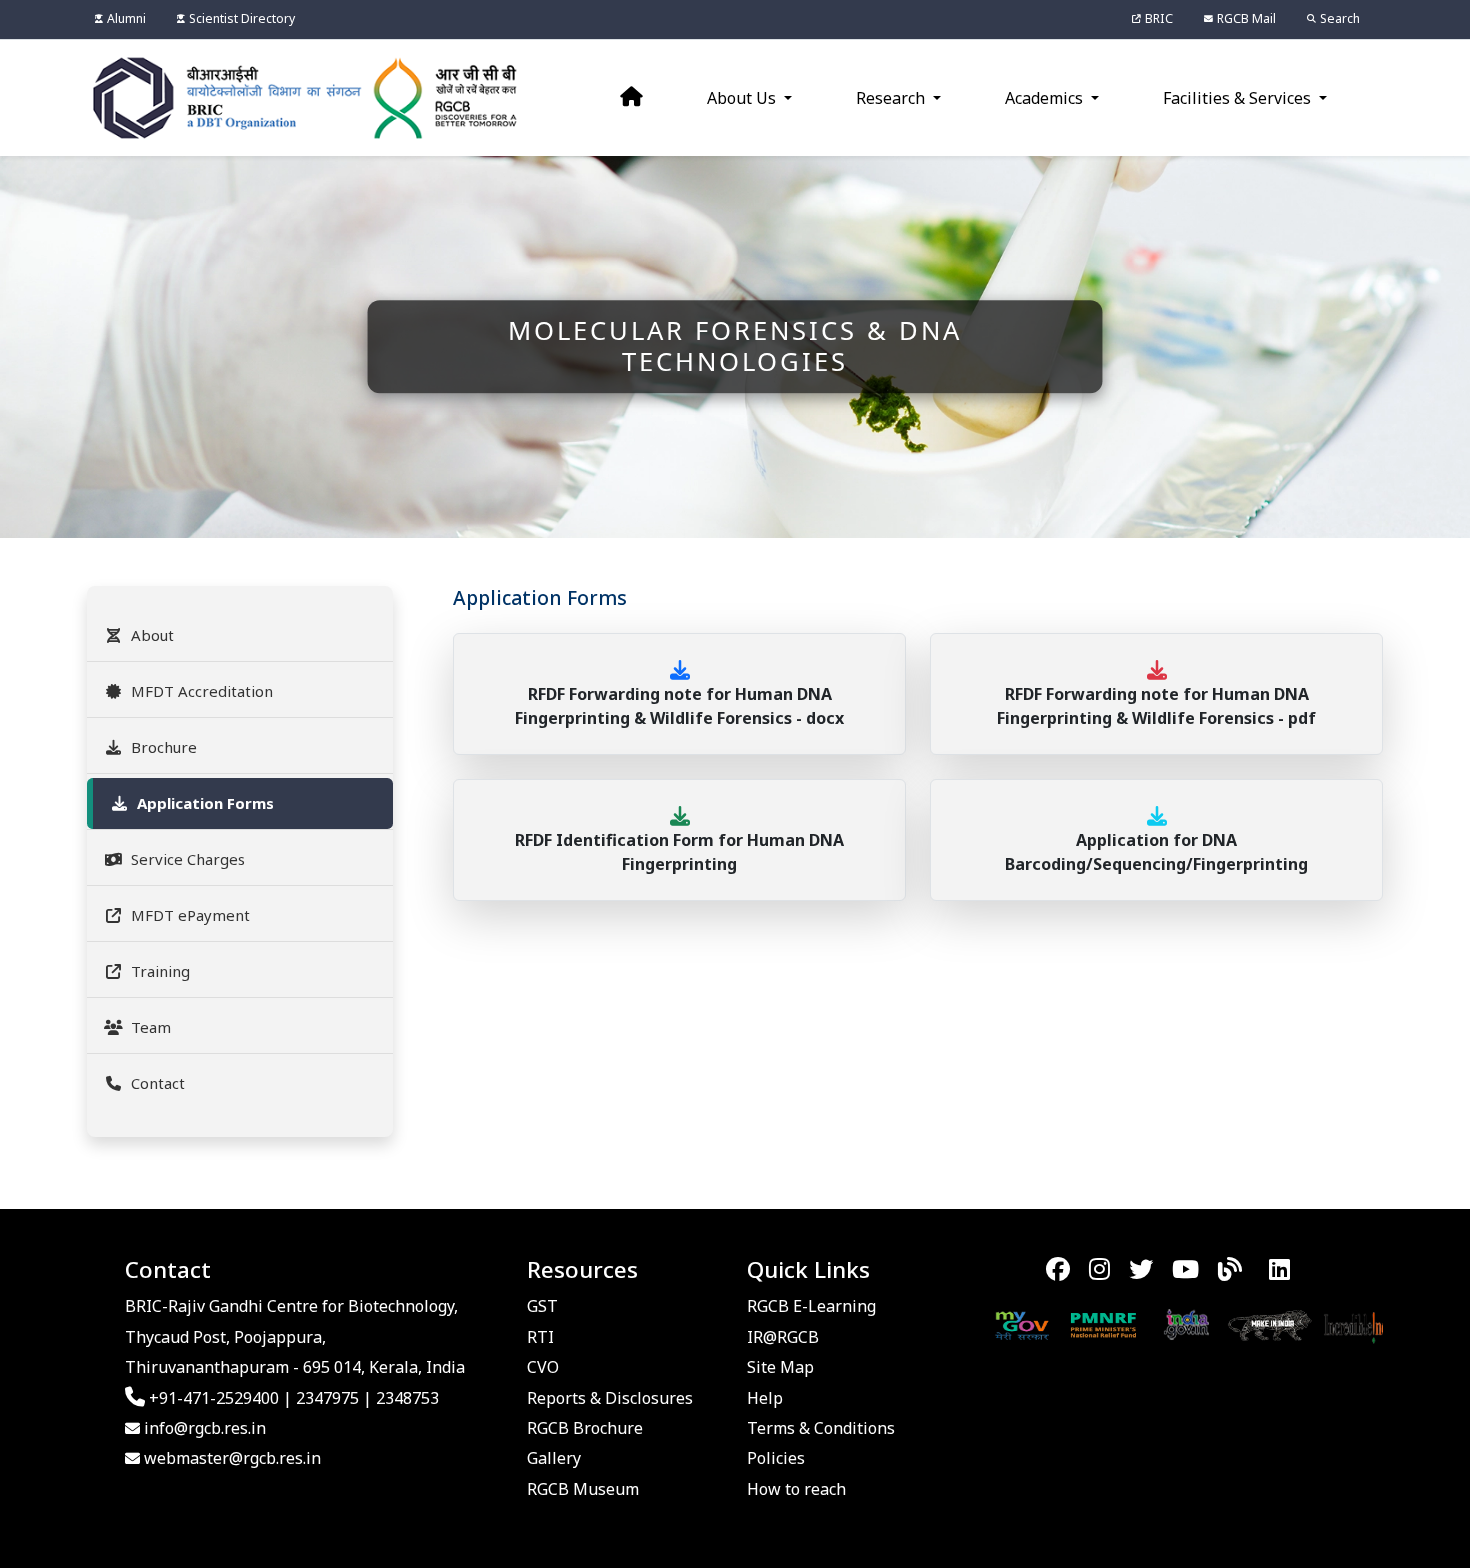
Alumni (126, 18)
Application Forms (205, 803)
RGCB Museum (583, 1489)
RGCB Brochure (585, 1428)
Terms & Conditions (821, 1428)
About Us (743, 98)
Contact (158, 1083)
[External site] (968, 1323)
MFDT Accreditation (202, 691)
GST (542, 1306)
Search (1340, 18)
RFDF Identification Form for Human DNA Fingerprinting (679, 852)
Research (892, 98)
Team (151, 1027)
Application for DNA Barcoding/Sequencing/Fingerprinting (1156, 852)
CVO (543, 1367)
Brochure (164, 747)
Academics (1046, 98)
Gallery (554, 1458)
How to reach (796, 1489)
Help (765, 1398)
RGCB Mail (1246, 18)
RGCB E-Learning (811, 1306)
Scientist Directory (242, 18)
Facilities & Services (1239, 98)
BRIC (1159, 18)
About (152, 635)
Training (160, 971)
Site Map (780, 1367)
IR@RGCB (783, 1337)
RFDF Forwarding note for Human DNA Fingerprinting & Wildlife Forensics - (679, 706)
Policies (776, 1458)
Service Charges (188, 859)
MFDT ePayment (190, 915)
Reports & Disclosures (610, 1398)
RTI (540, 1337)
